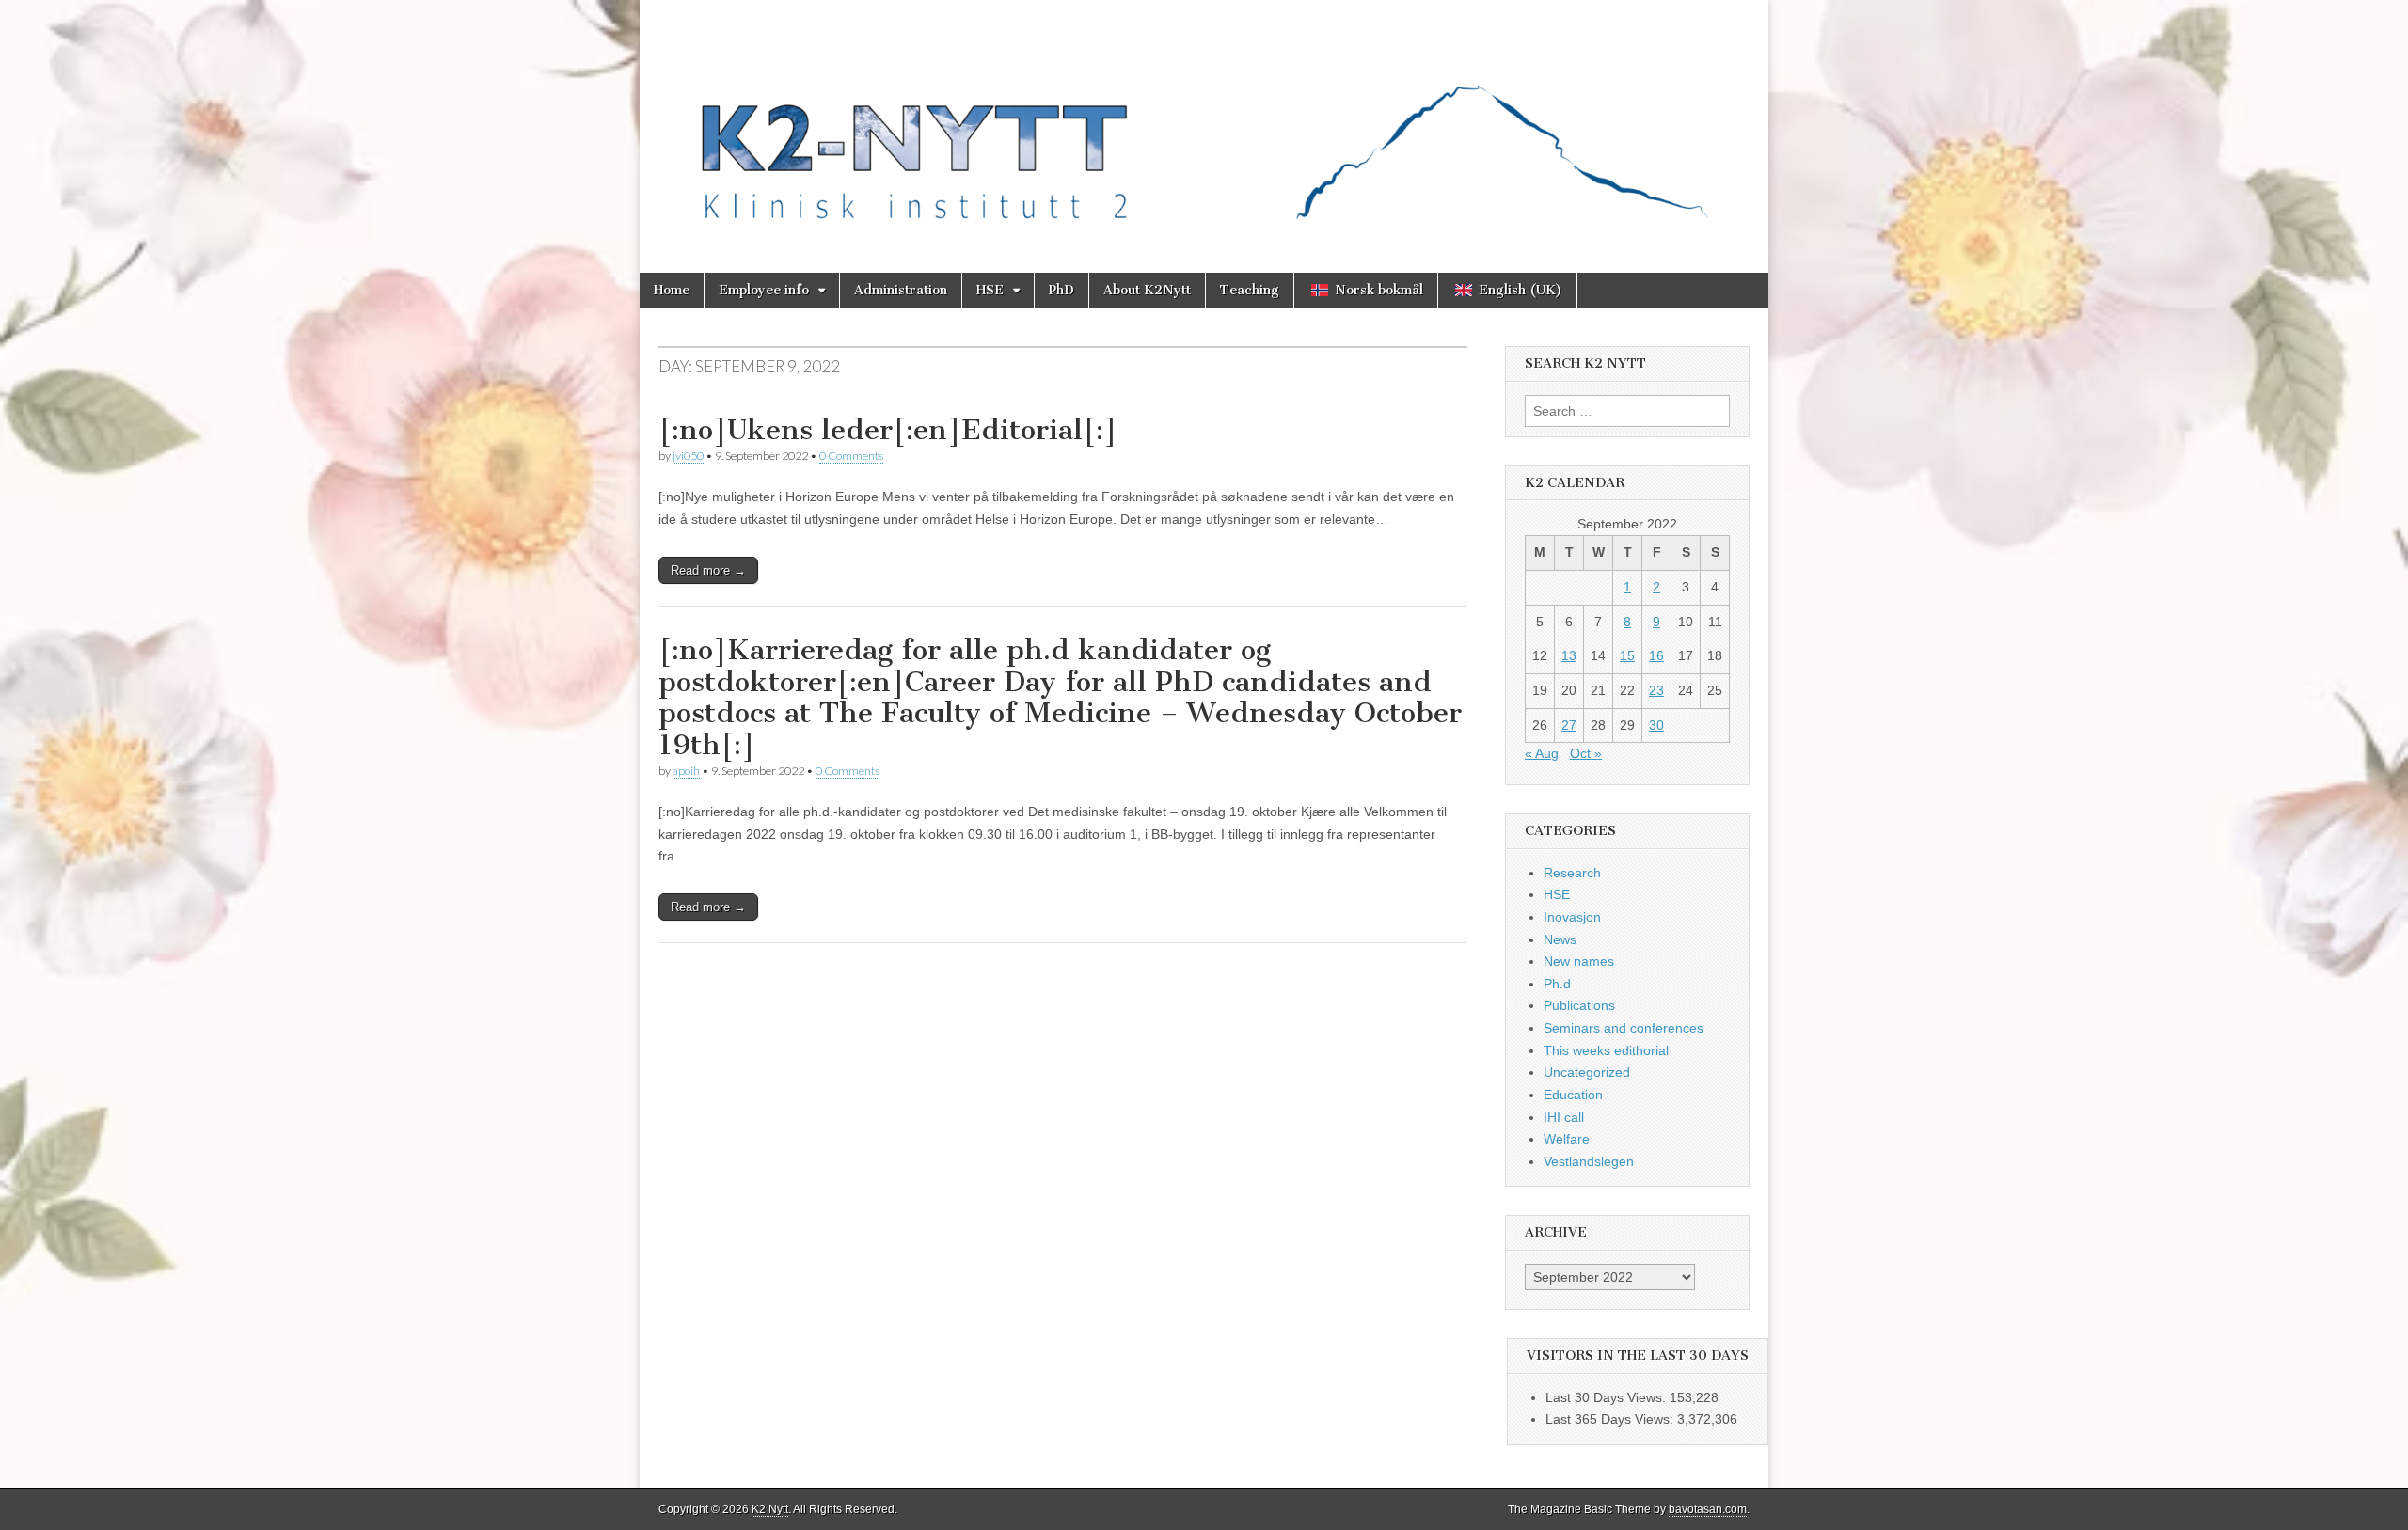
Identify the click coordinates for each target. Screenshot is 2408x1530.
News (1560, 939)
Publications (1579, 1005)
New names (1579, 961)
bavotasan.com (1708, 1509)
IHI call (1564, 1117)
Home (672, 290)
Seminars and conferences (1624, 1028)
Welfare (1567, 1139)
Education (1573, 1095)
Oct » (1586, 753)
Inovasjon (1572, 917)
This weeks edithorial (1606, 1050)
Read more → (708, 570)
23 (1656, 690)
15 (1627, 655)
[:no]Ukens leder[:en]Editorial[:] (888, 430)
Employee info (764, 290)
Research (1572, 873)
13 (1569, 655)
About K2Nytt (1147, 290)
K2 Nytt (770, 1509)
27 (1569, 725)
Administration (901, 290)
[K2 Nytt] (1204, 122)
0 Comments (851, 456)
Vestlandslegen (1589, 1161)
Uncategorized (1587, 1072)
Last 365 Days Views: (1611, 1419)
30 (1656, 725)
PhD (1061, 290)
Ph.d (1557, 984)
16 (1656, 655)
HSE (990, 290)
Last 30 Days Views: (1608, 1397)
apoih (686, 771)
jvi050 (688, 456)
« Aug (1542, 753)
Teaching (1250, 290)
